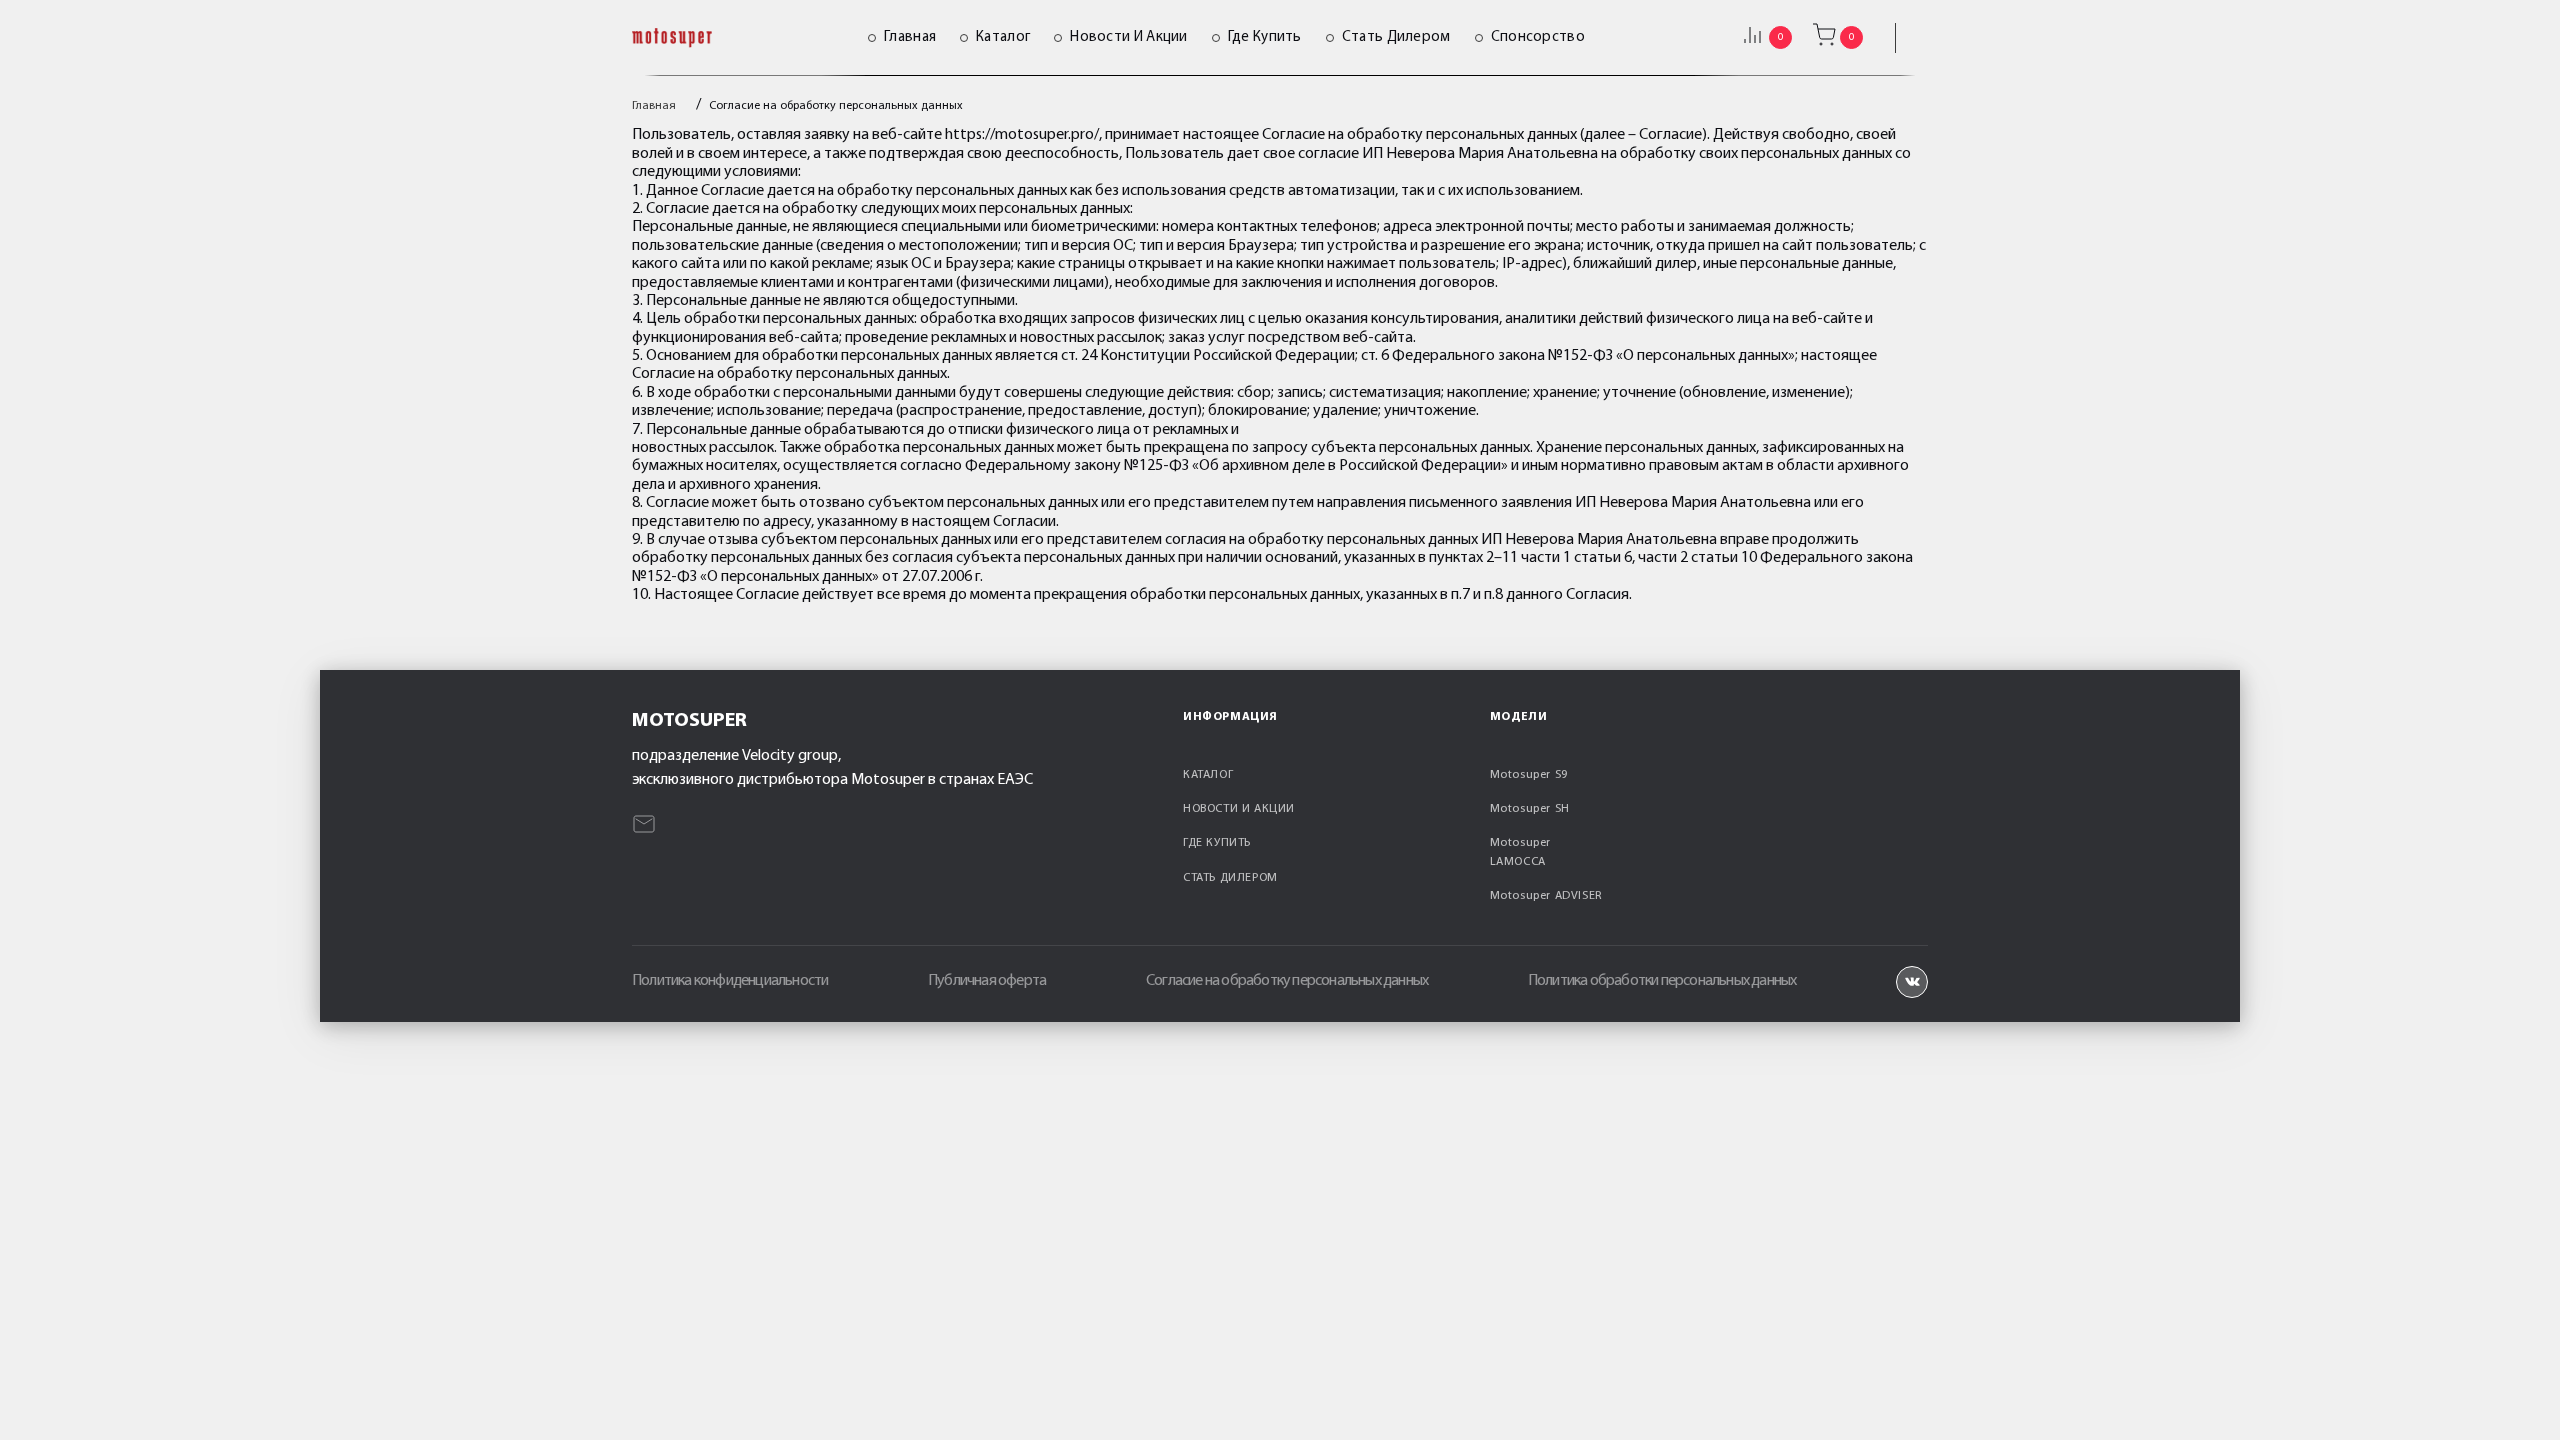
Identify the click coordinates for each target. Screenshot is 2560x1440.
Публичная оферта (987, 981)
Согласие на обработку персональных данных (1287, 981)
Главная (910, 37)
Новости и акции (1129, 37)
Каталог (1003, 37)
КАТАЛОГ (1208, 775)
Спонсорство (1538, 37)
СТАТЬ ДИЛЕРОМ (1230, 878)
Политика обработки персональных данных (1662, 981)
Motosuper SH (1530, 809)
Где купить (1265, 37)
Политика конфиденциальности (730, 981)
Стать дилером (1396, 37)
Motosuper (689, 721)
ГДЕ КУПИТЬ (1217, 843)
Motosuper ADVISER (1546, 896)
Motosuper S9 (1529, 775)
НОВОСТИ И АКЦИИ (1239, 809)
